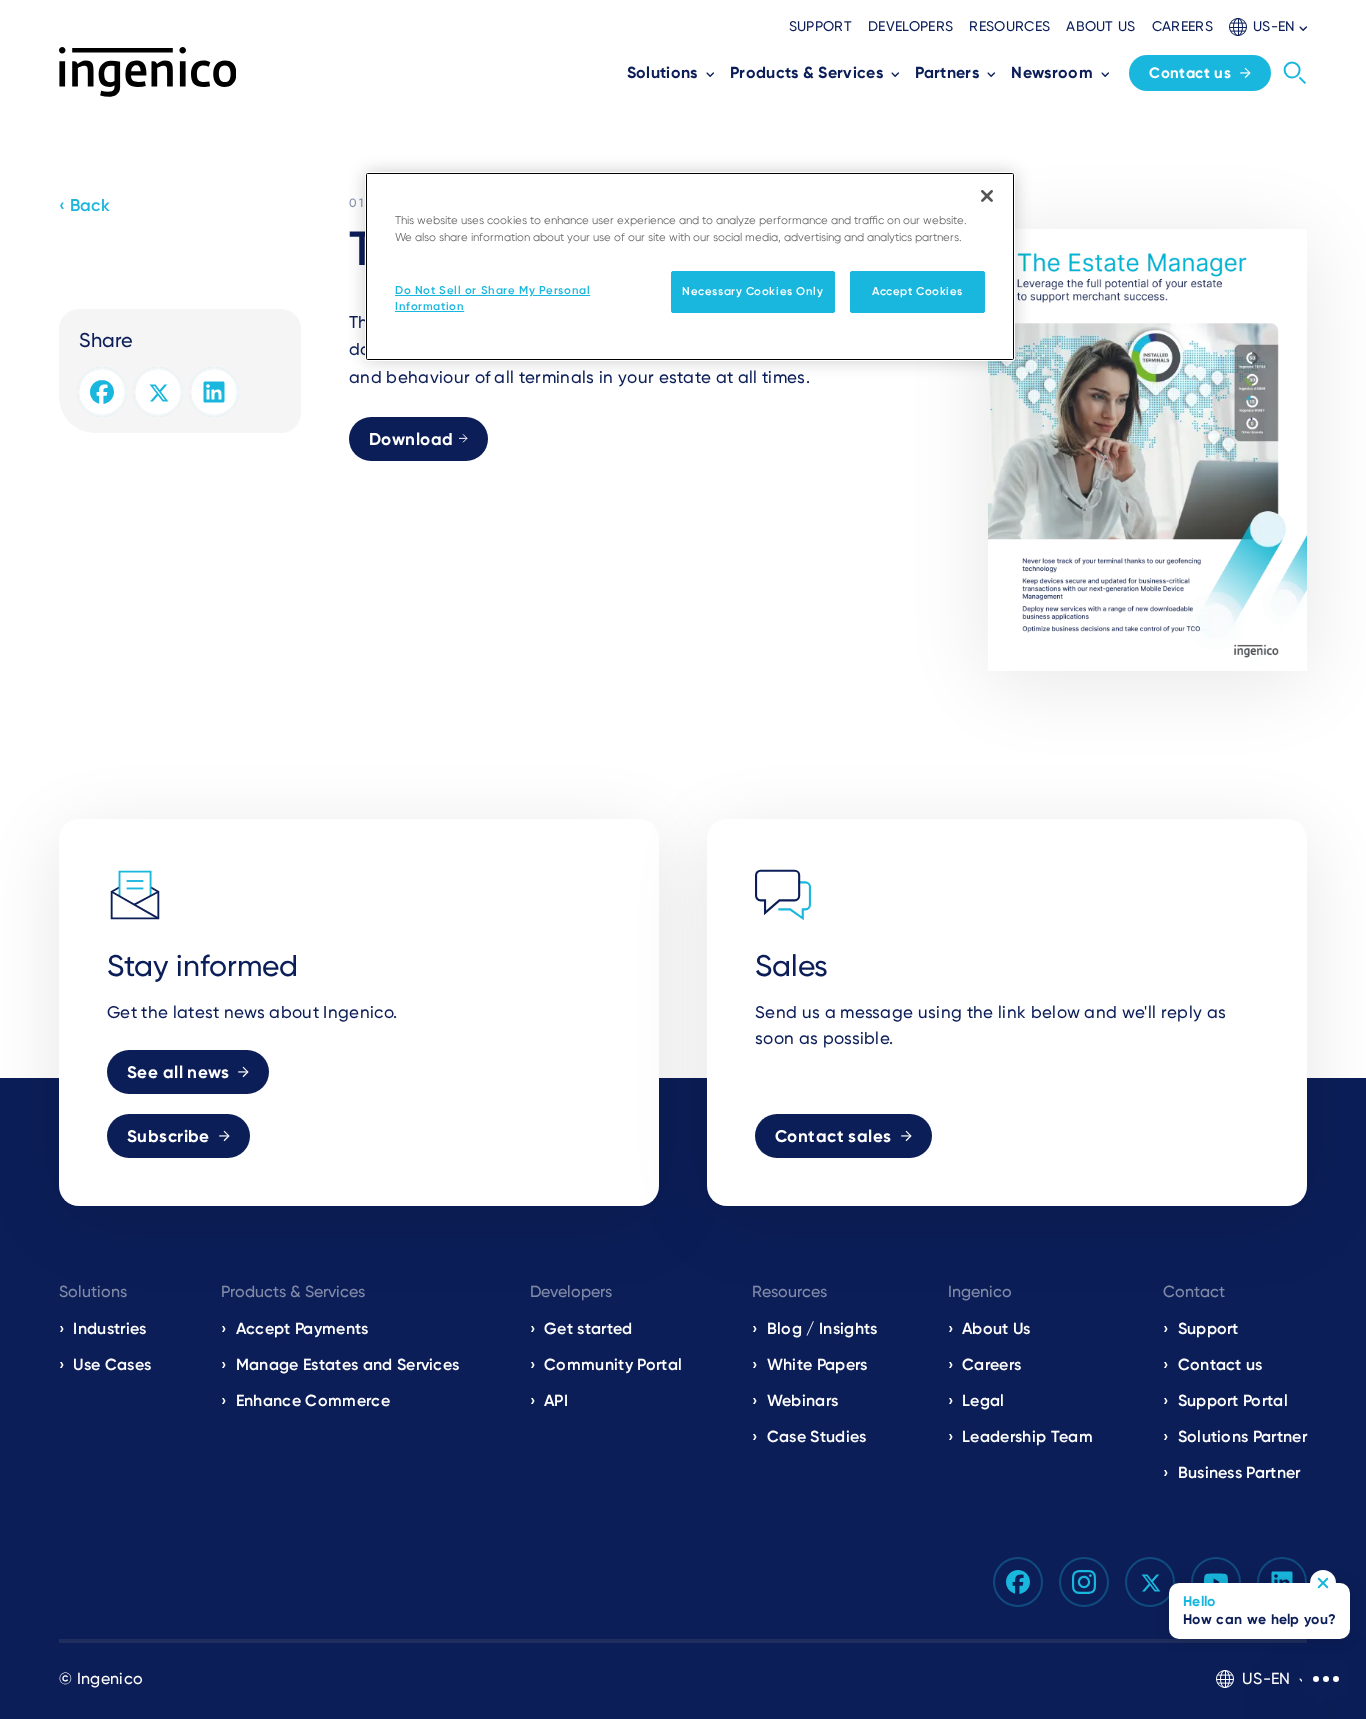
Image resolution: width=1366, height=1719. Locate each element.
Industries (109, 1328)
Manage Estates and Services (347, 1364)
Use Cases (112, 1364)
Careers (1182, 26)
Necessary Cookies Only (753, 291)
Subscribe (168, 1136)
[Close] (987, 196)
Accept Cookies (917, 291)
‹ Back (84, 205)
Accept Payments (302, 1328)
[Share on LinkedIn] (214, 392)
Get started (588, 1328)
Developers (910, 26)
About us (1101, 26)
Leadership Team (1027, 1436)
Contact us (1190, 73)
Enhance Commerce (313, 1400)
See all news (178, 1072)
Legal (983, 1400)
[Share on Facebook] (102, 392)
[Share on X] (158, 392)
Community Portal (613, 1364)
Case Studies (817, 1436)
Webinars (803, 1400)
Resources (1009, 26)
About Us (996, 1328)
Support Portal (1233, 1400)
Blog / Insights (822, 1328)
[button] (1268, 26)
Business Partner (1239, 1472)
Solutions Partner (1242, 1436)
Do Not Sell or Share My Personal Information (492, 298)
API (556, 1400)
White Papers (817, 1364)
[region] (690, 266)
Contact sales (833, 1136)
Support (820, 26)
